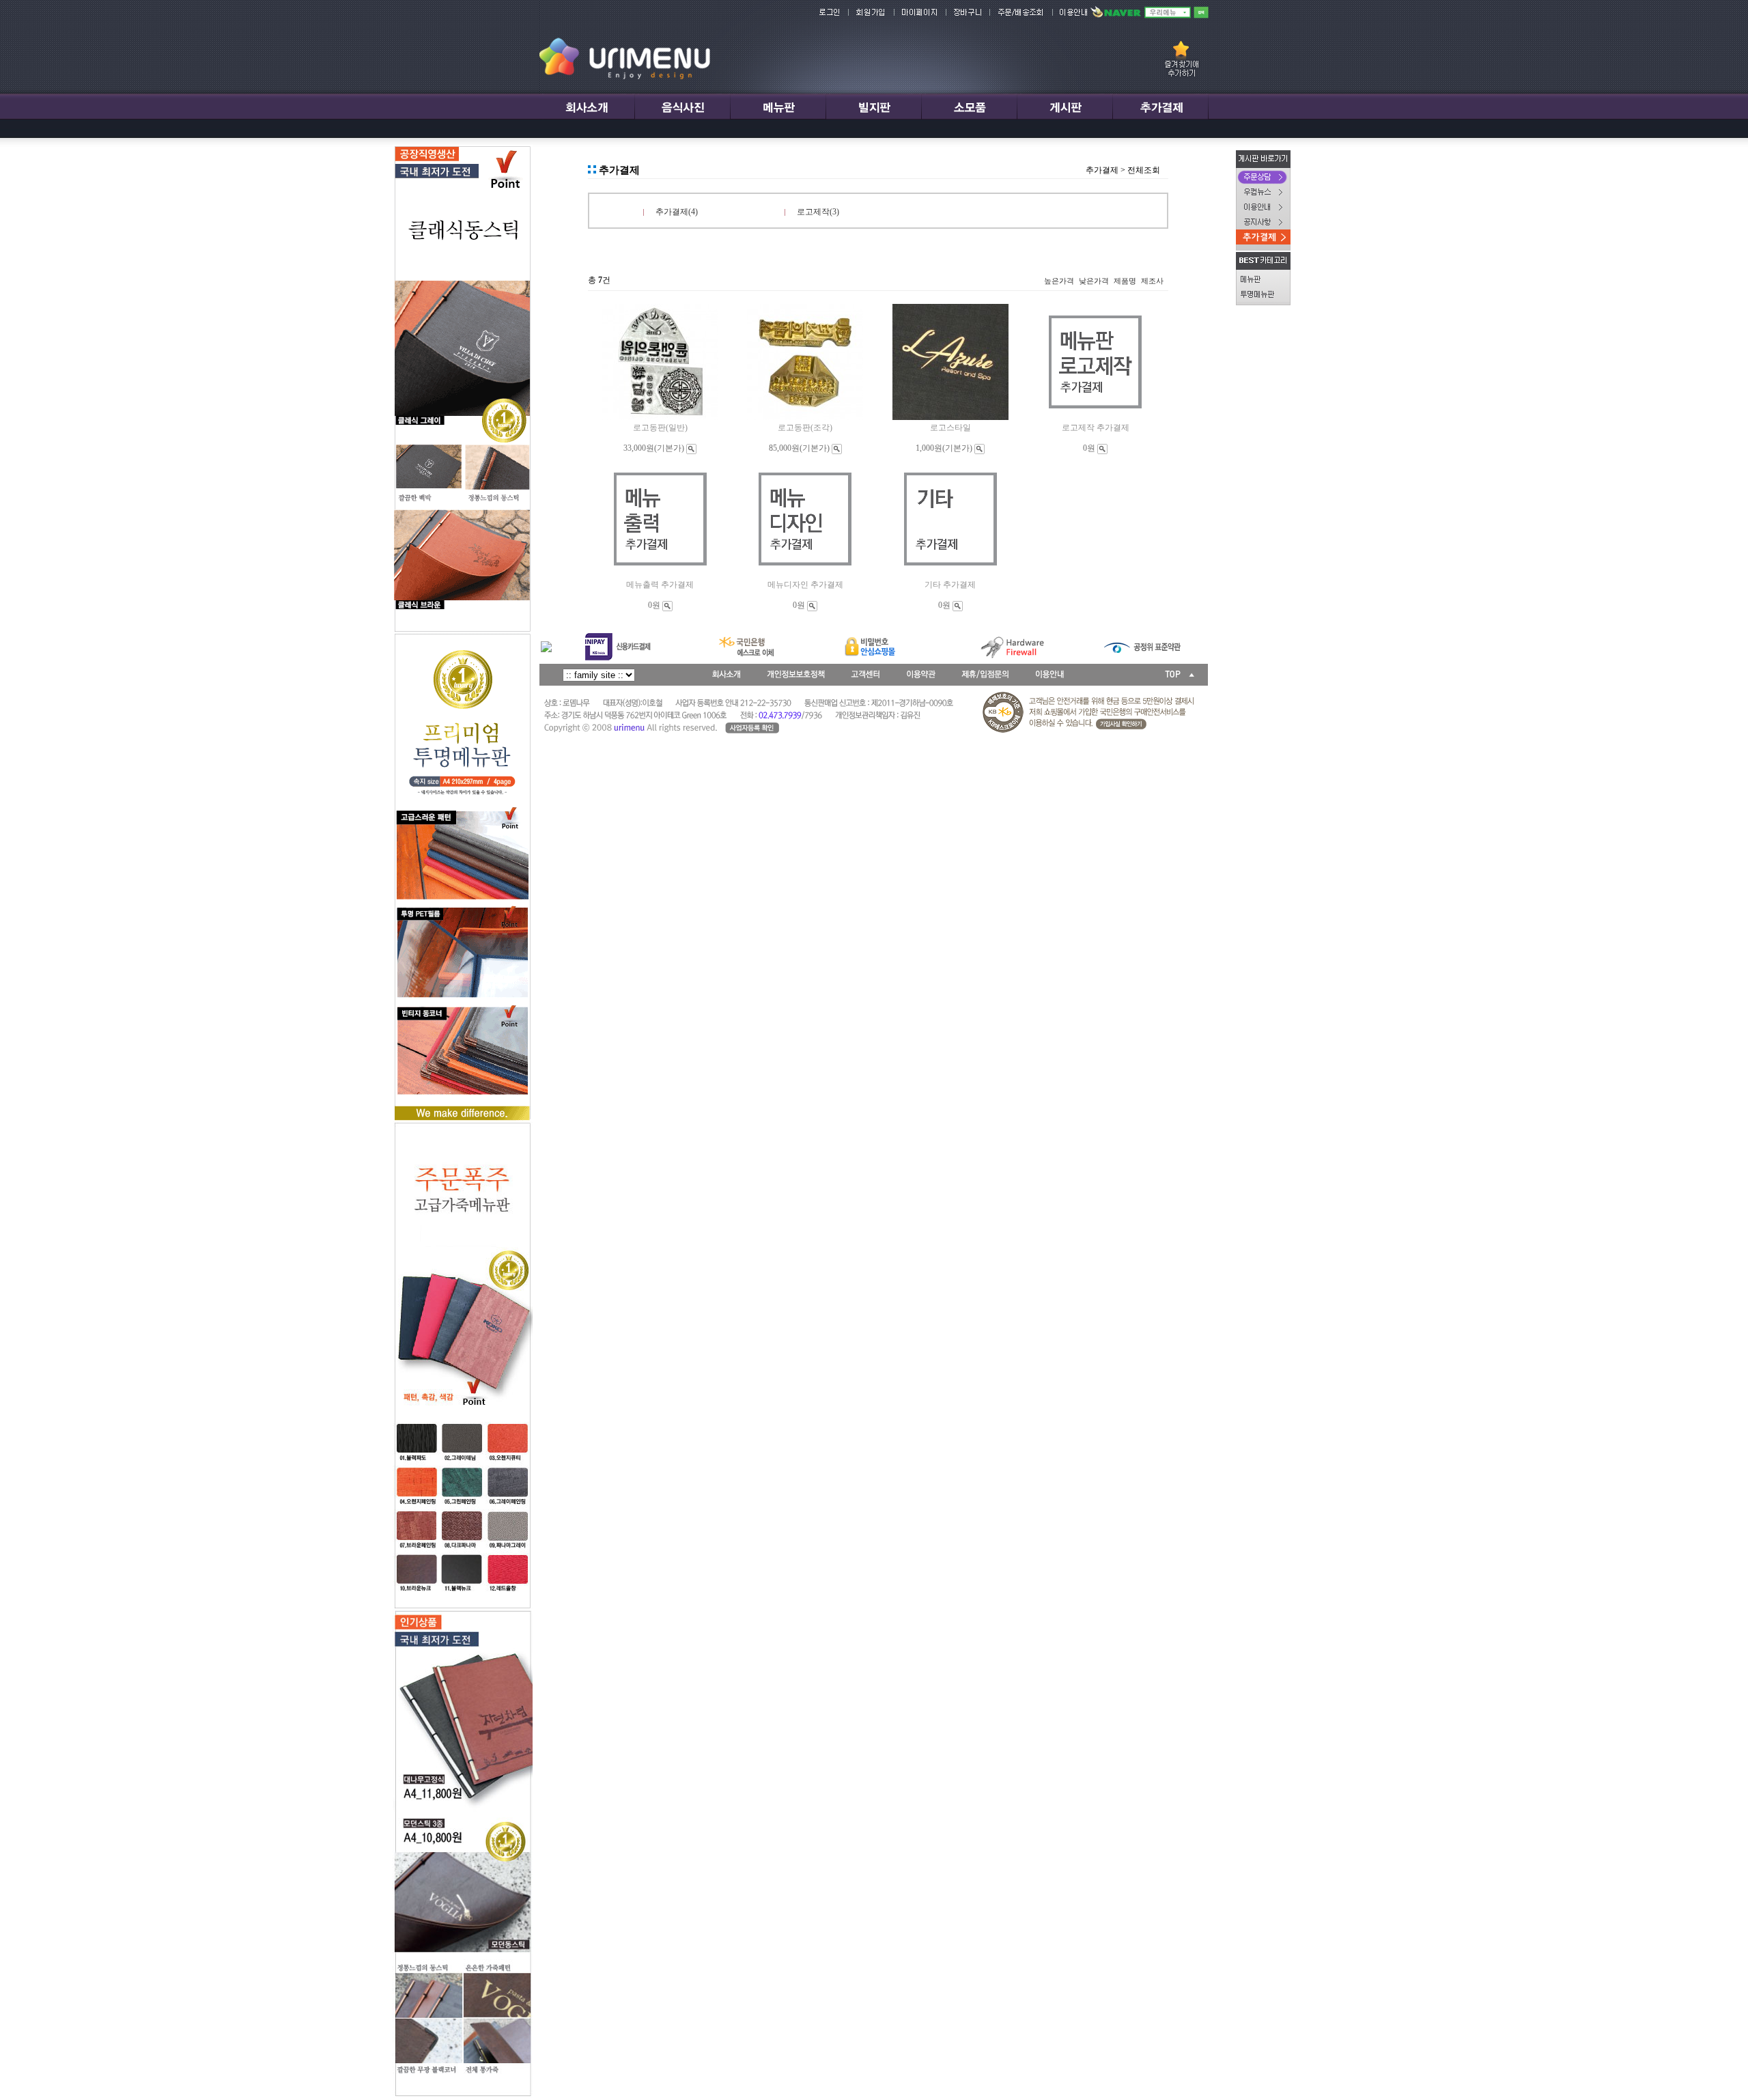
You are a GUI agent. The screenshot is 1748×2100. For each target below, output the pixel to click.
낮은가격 (1094, 281)
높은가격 (1059, 281)
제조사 (1152, 281)
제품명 (1125, 281)
